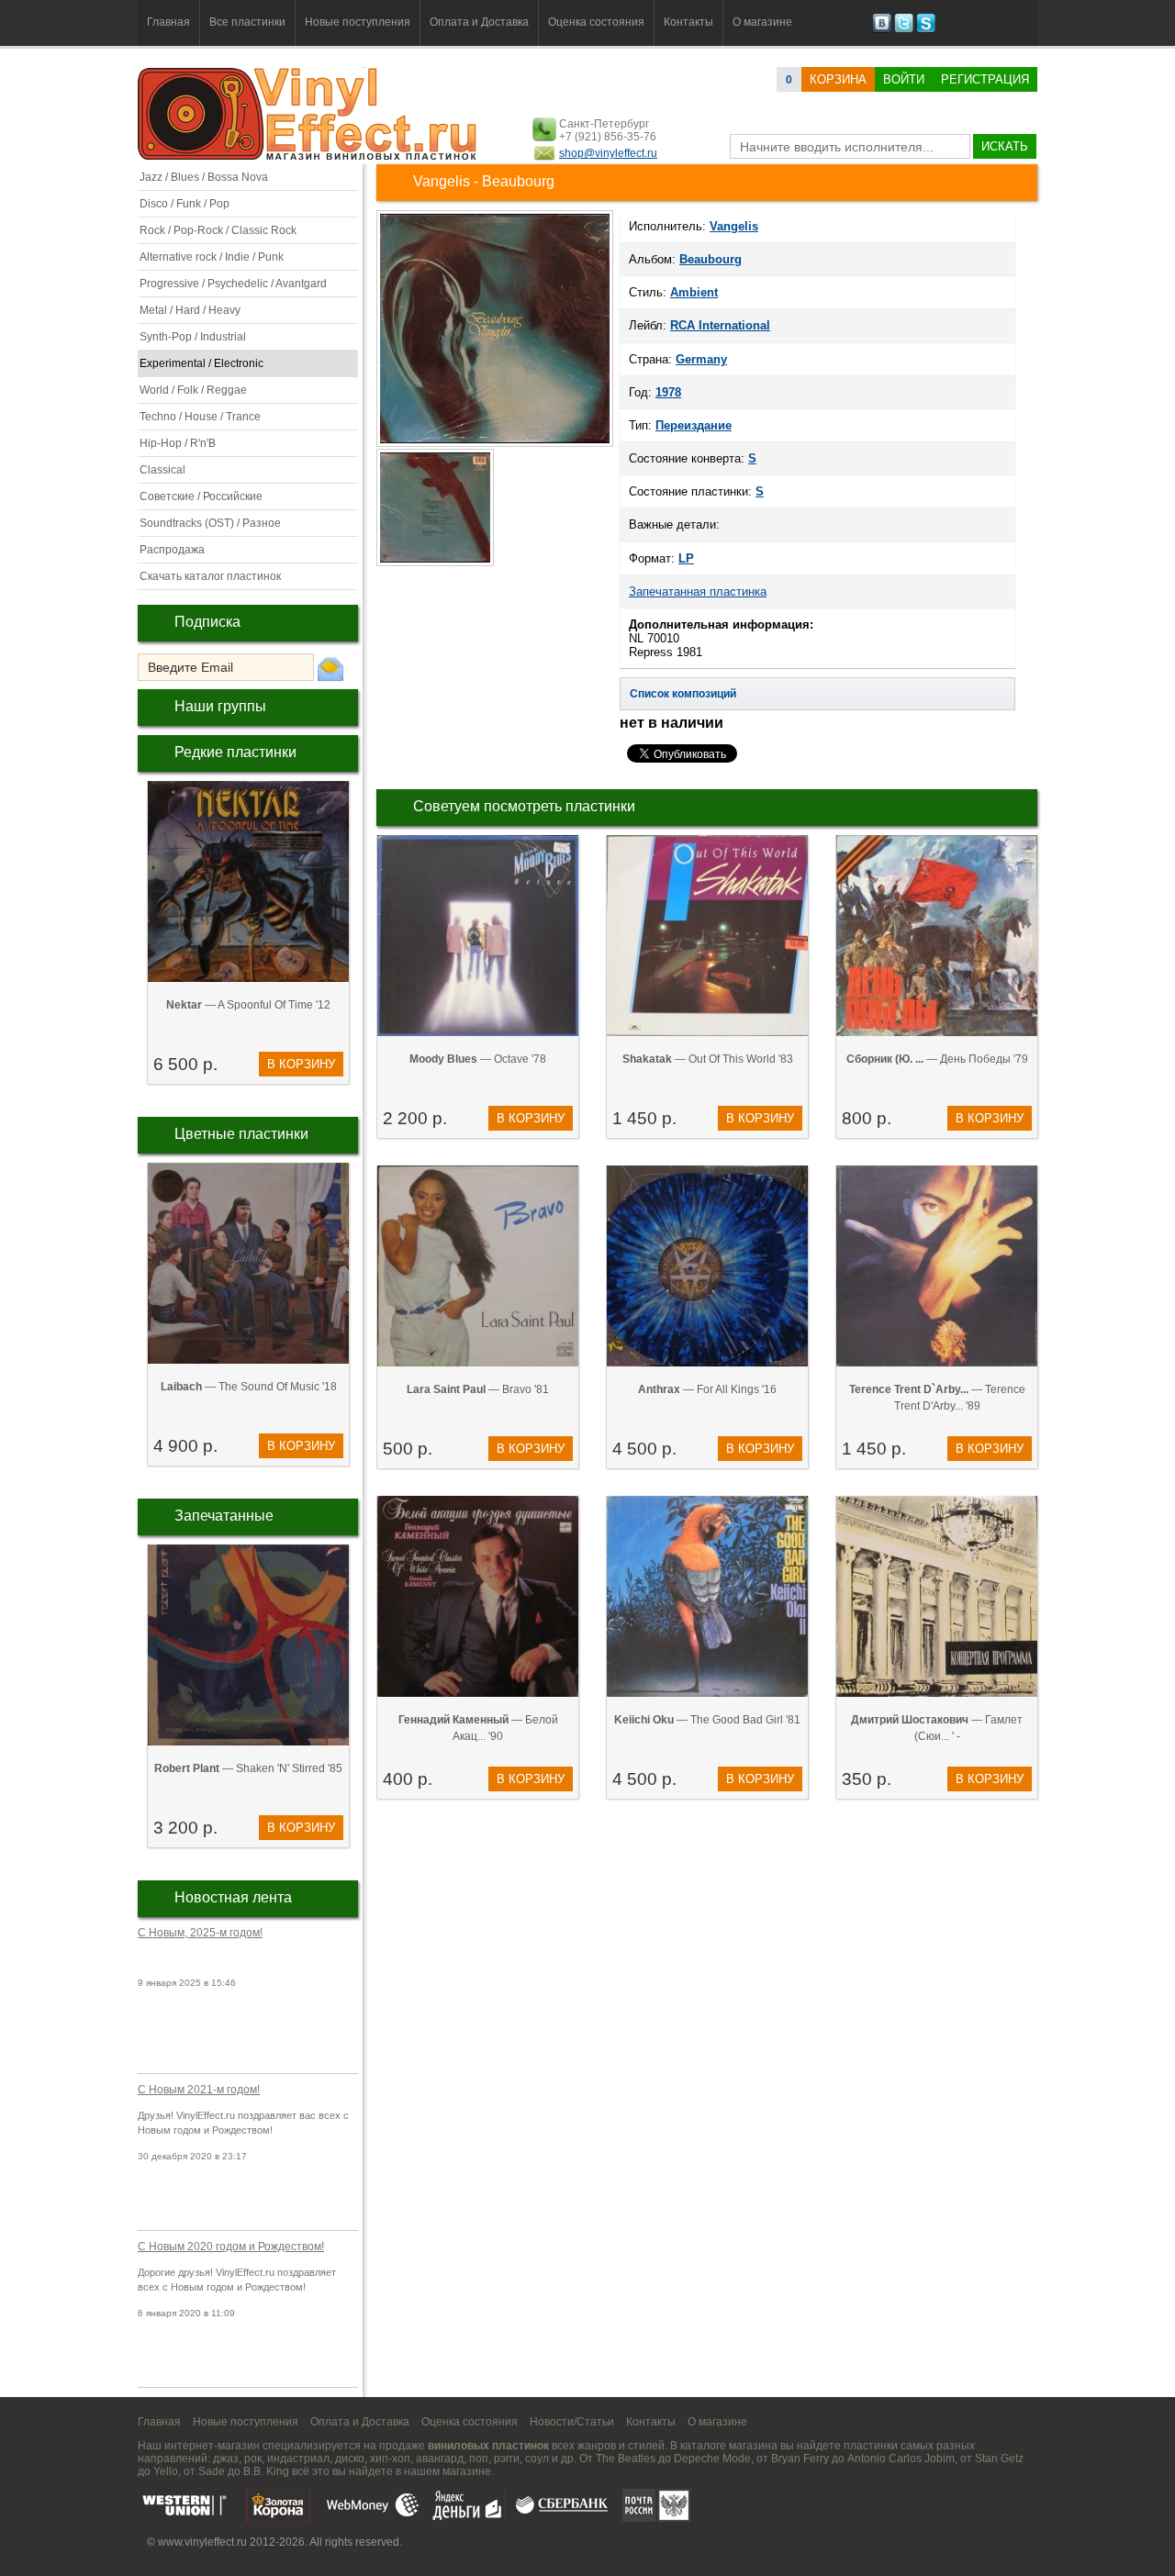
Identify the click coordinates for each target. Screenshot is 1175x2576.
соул (537, 2459)
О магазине (762, 22)
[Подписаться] (330, 668)
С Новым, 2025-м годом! (200, 1933)
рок (253, 2459)
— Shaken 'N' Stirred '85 (248, 1768)
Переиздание (694, 425)
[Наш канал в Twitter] (904, 29)
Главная (168, 22)
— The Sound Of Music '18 (249, 1387)
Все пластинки (247, 22)
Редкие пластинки (235, 752)
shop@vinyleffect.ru (608, 153)
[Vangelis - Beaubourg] (436, 564)
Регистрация (985, 79)
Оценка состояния (596, 22)
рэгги (507, 2459)
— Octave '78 (478, 1059)
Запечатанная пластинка (698, 591)
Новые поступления (358, 22)
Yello (166, 2471)
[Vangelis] (495, 445)
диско (350, 2459)
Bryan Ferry (800, 2459)
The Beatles (626, 2459)
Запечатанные (224, 1516)
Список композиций (683, 694)
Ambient (694, 292)
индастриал (298, 2459)
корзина (838, 79)
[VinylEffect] (926, 29)
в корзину (301, 1064)
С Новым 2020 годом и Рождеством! (231, 2247)
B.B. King (266, 2471)
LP (686, 558)
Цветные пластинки (241, 1134)
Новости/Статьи (572, 2422)
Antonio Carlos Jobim (901, 2459)
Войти (904, 79)
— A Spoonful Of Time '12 (248, 1005)
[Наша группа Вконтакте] (882, 29)
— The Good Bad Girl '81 (707, 1720)
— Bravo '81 (478, 1389)
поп (479, 2459)
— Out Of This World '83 (708, 1059)
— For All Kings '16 (707, 1389)
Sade (212, 2471)
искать (1005, 146)
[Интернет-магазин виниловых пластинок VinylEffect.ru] (309, 156)
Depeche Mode (712, 2459)
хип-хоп (390, 2459)
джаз (226, 2459)
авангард (440, 2459)
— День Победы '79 (937, 1059)
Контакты (688, 22)
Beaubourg (711, 259)
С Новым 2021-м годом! (199, 2090)
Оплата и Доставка (479, 22)
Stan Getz (999, 2459)
